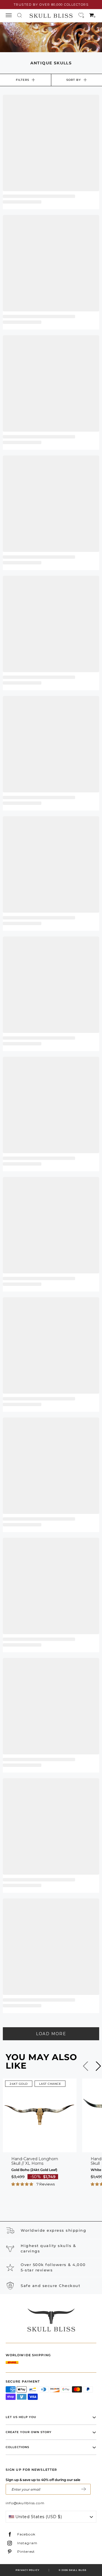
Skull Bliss (78, 2570)
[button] (23, 2184)
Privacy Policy (27, 2570)
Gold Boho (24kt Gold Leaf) (34, 2170)
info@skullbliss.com (25, 2503)
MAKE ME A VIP (84, 2489)
